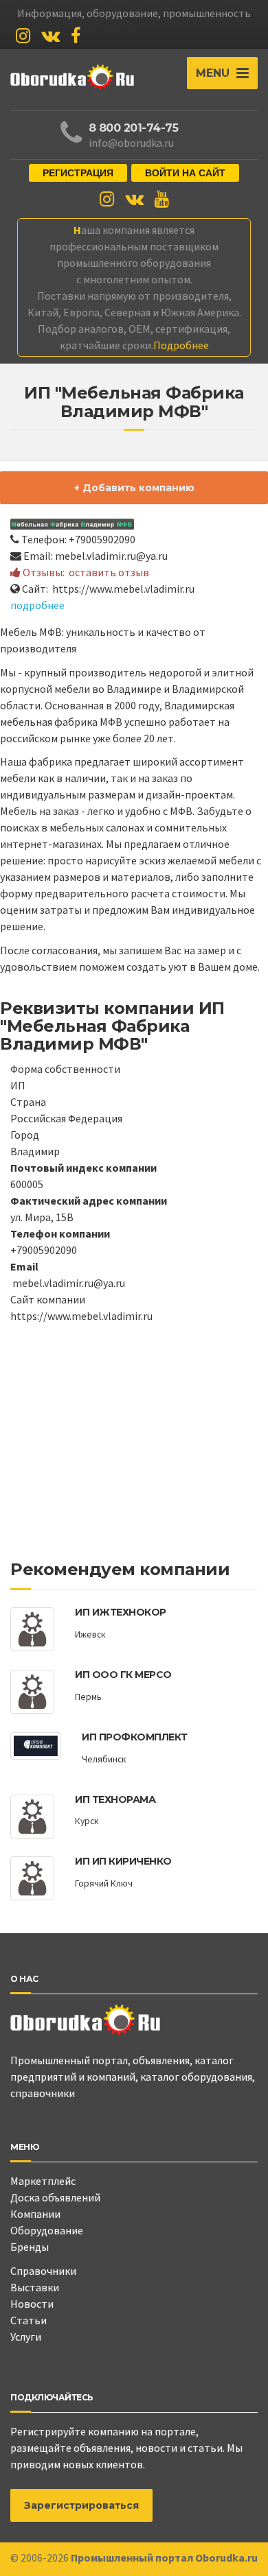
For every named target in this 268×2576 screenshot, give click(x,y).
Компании (35, 2214)
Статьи (29, 2320)
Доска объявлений (55, 2197)
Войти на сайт (185, 173)
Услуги (26, 2337)
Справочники (43, 2271)
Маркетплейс (43, 2181)
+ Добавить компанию (134, 488)
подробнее (37, 605)
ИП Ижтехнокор (121, 1612)
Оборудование (47, 2230)
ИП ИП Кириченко (123, 1861)
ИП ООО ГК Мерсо (123, 1675)
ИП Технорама (115, 1799)
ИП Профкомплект (135, 1737)
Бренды (30, 2247)
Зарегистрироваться (81, 2505)
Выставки (35, 2287)
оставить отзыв (109, 572)
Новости (32, 2304)
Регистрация (78, 173)
